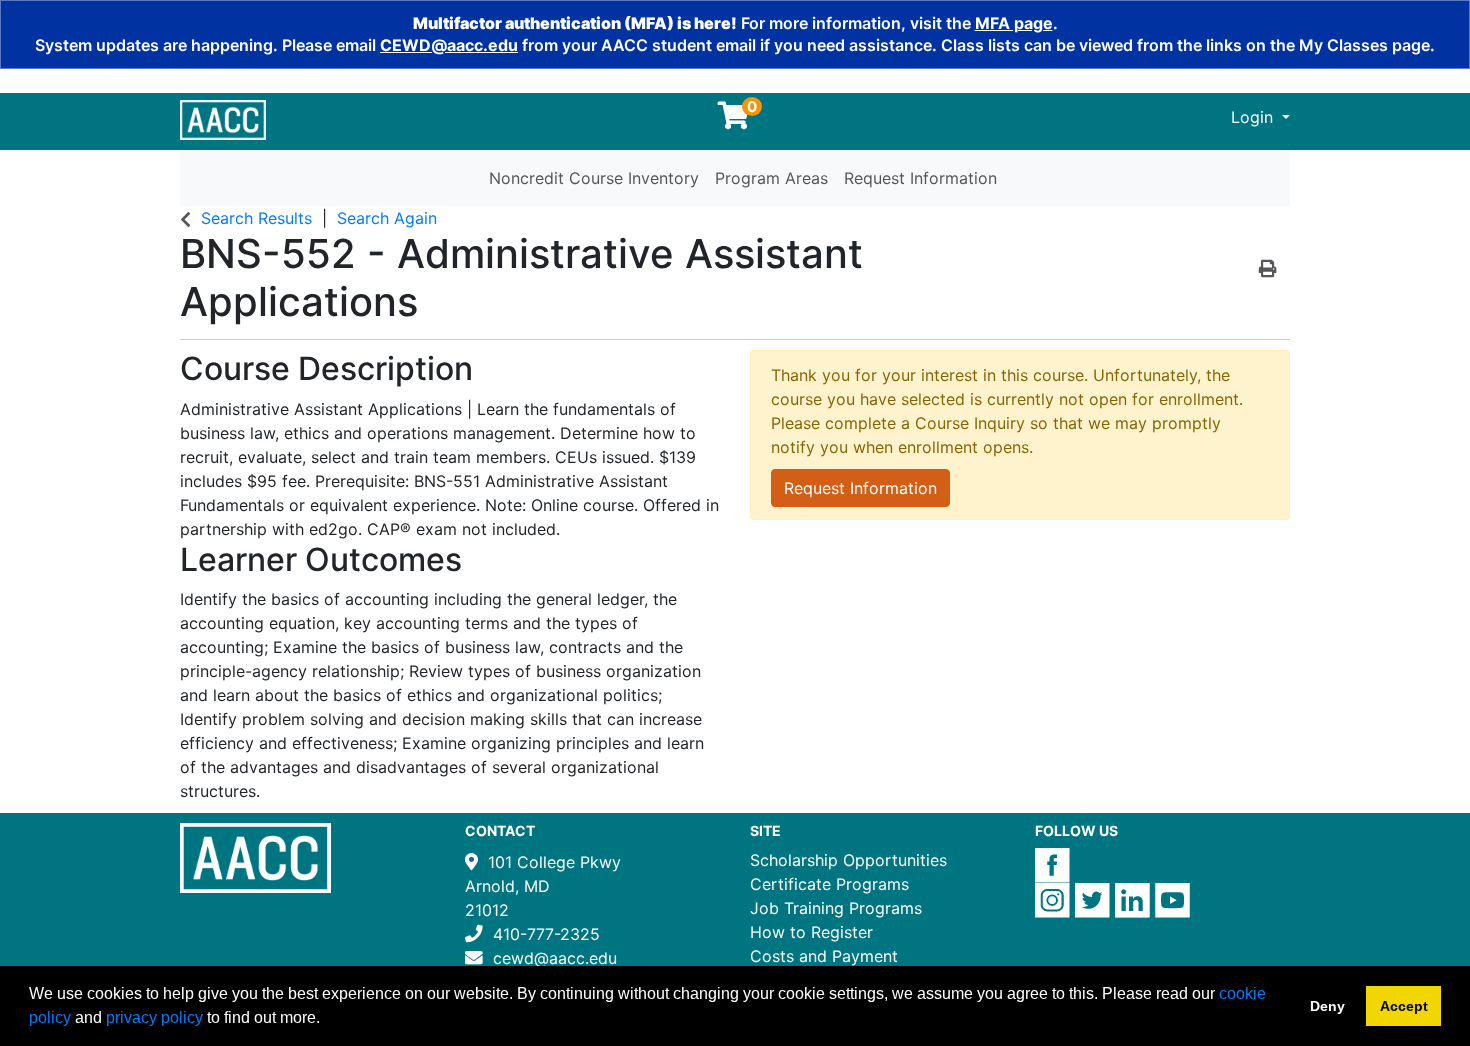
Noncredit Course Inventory (594, 178)
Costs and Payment (824, 956)
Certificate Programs (829, 884)
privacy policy (154, 1017)
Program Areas (771, 178)
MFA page (1014, 23)
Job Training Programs (836, 908)
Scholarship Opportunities (848, 860)
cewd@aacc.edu (555, 958)
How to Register (811, 932)
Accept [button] (1404, 1006)
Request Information (920, 178)
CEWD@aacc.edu (449, 45)
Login (1254, 117)
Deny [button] (1327, 1006)
